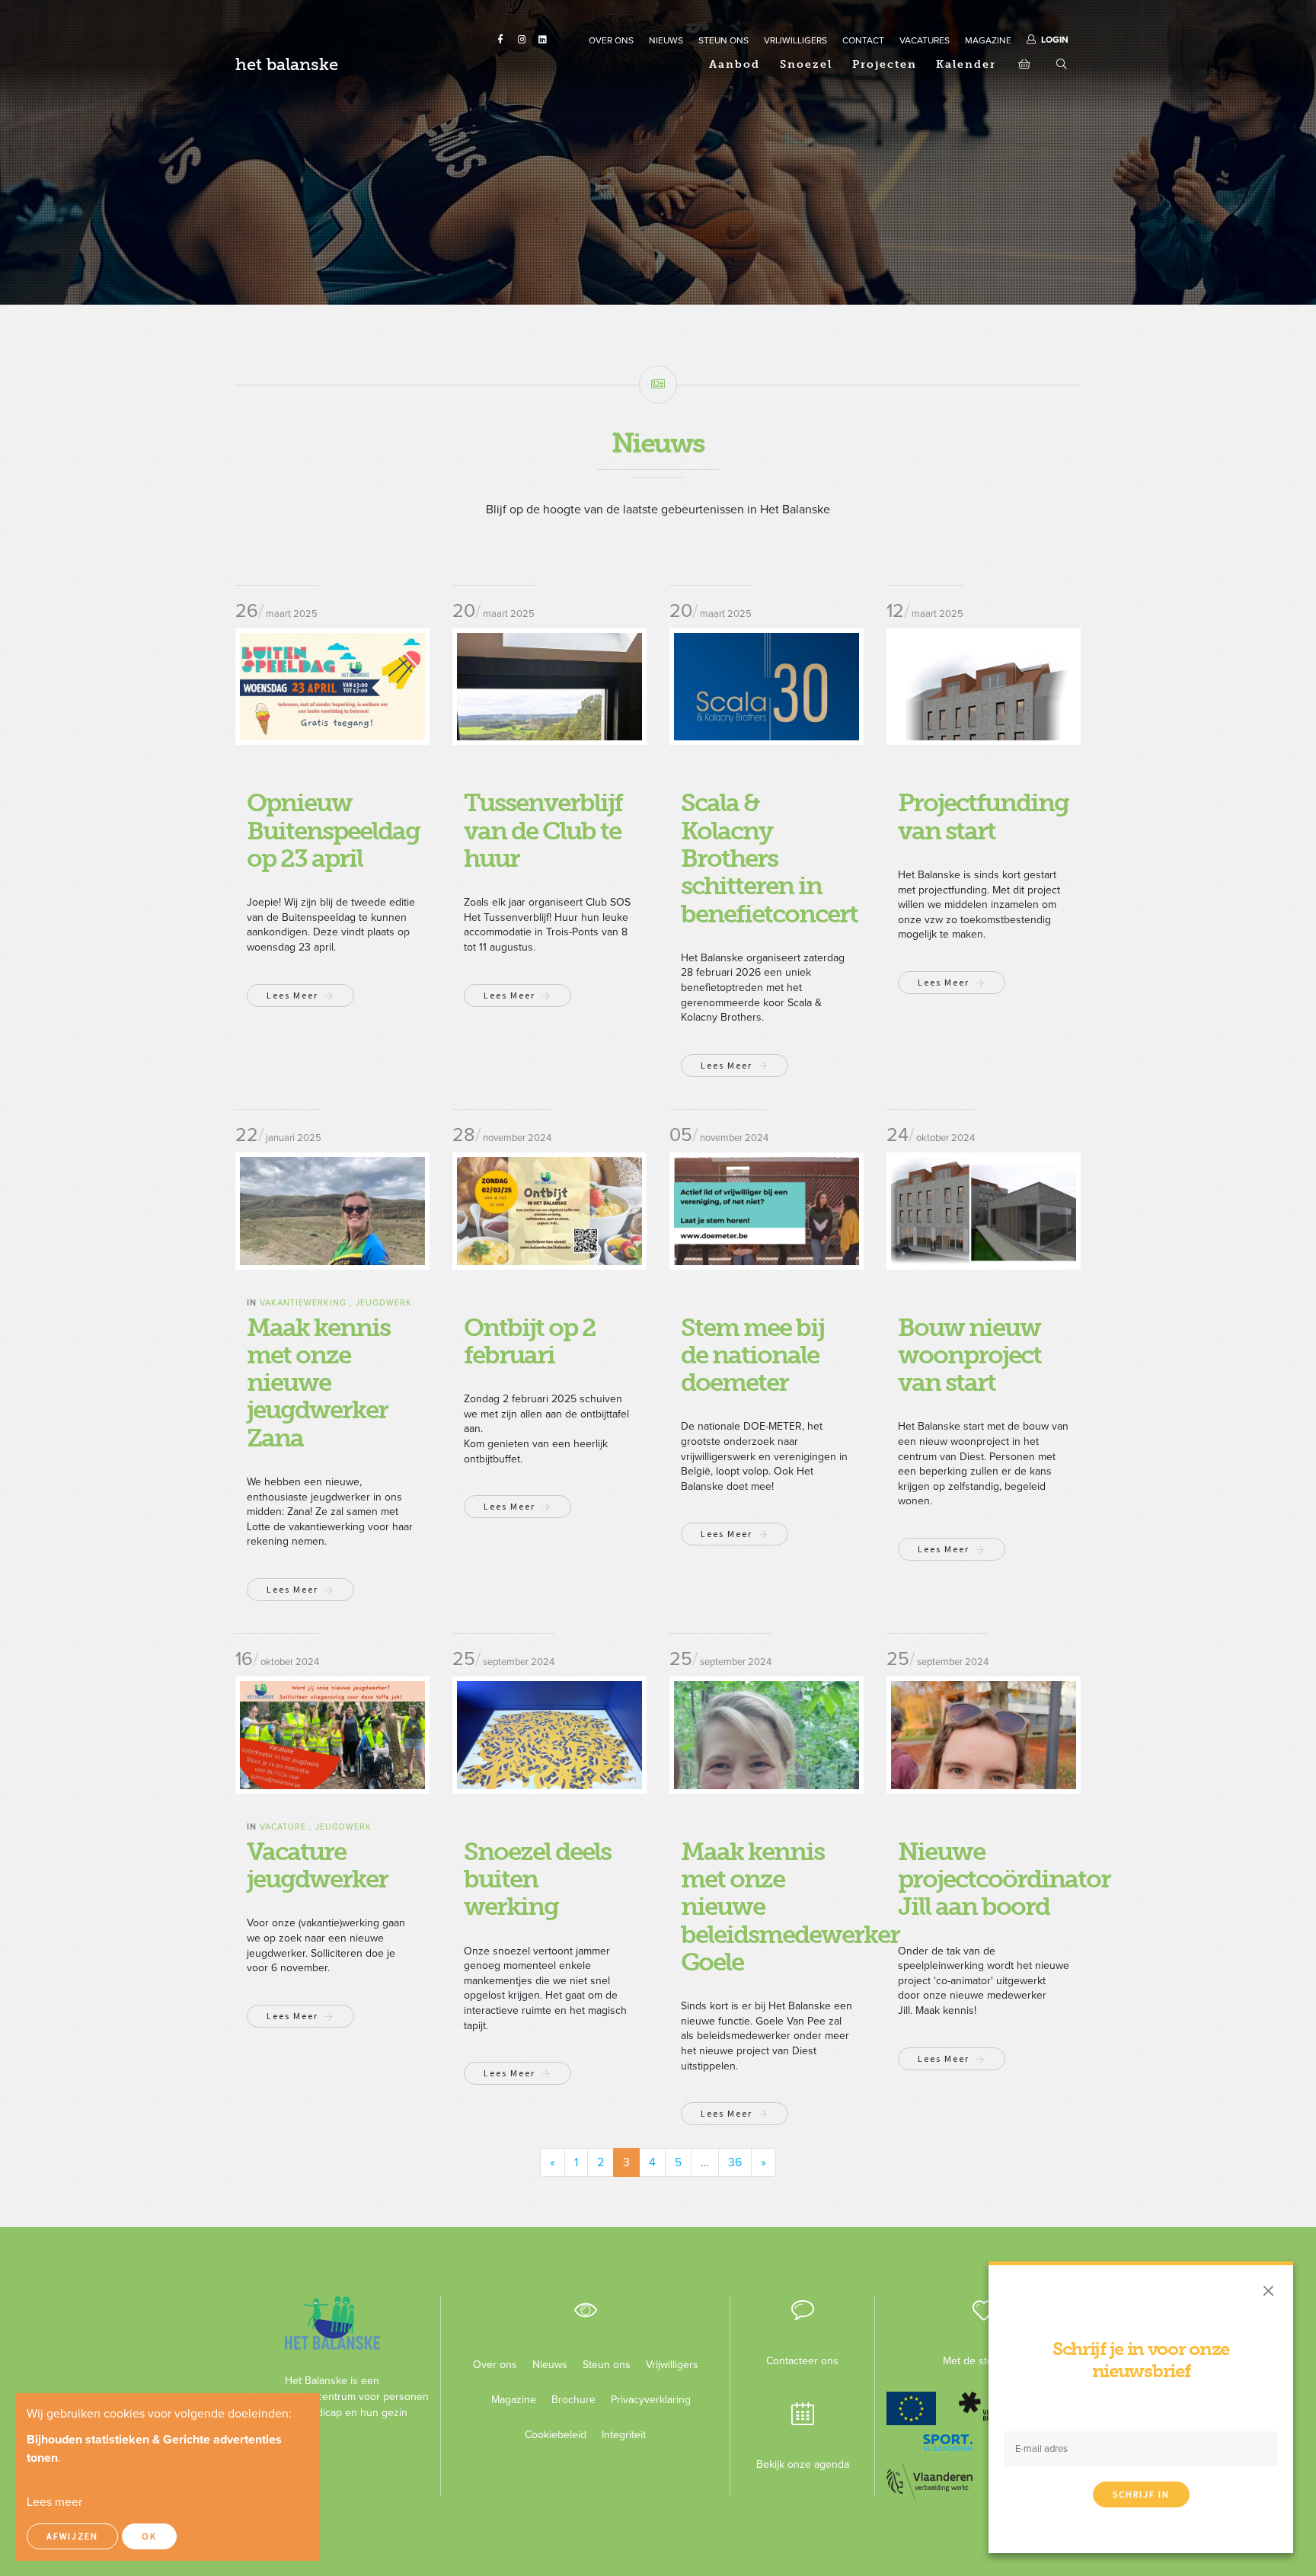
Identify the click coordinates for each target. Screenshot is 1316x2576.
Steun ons (607, 2365)
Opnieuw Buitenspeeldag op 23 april (333, 831)
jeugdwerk (384, 1303)
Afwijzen (72, 2536)
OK (149, 2536)
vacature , (287, 1827)
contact (863, 40)
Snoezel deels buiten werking (537, 1879)
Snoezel (806, 64)
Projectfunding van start (983, 817)
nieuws (666, 40)
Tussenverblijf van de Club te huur (543, 831)
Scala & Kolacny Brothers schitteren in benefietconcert (769, 858)
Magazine (514, 2400)
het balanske (287, 64)
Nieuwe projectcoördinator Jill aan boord (1004, 1879)
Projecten (885, 64)
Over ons (495, 2365)
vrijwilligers (795, 40)
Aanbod (735, 64)
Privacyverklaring (645, 2400)
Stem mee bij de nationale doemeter (752, 1355)
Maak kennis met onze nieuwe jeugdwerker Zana (318, 1383)
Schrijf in (1141, 2494)
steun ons (723, 40)
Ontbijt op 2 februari (530, 1341)
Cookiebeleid (556, 2435)
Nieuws (550, 2365)
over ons (611, 40)
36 (735, 2162)
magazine (988, 40)
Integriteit (624, 2435)
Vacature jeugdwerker (317, 1865)
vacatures (925, 40)
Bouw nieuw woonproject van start (969, 1355)
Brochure (573, 2400)
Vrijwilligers (672, 2365)
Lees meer (292, 995)
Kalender (966, 64)
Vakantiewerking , (308, 1303)
